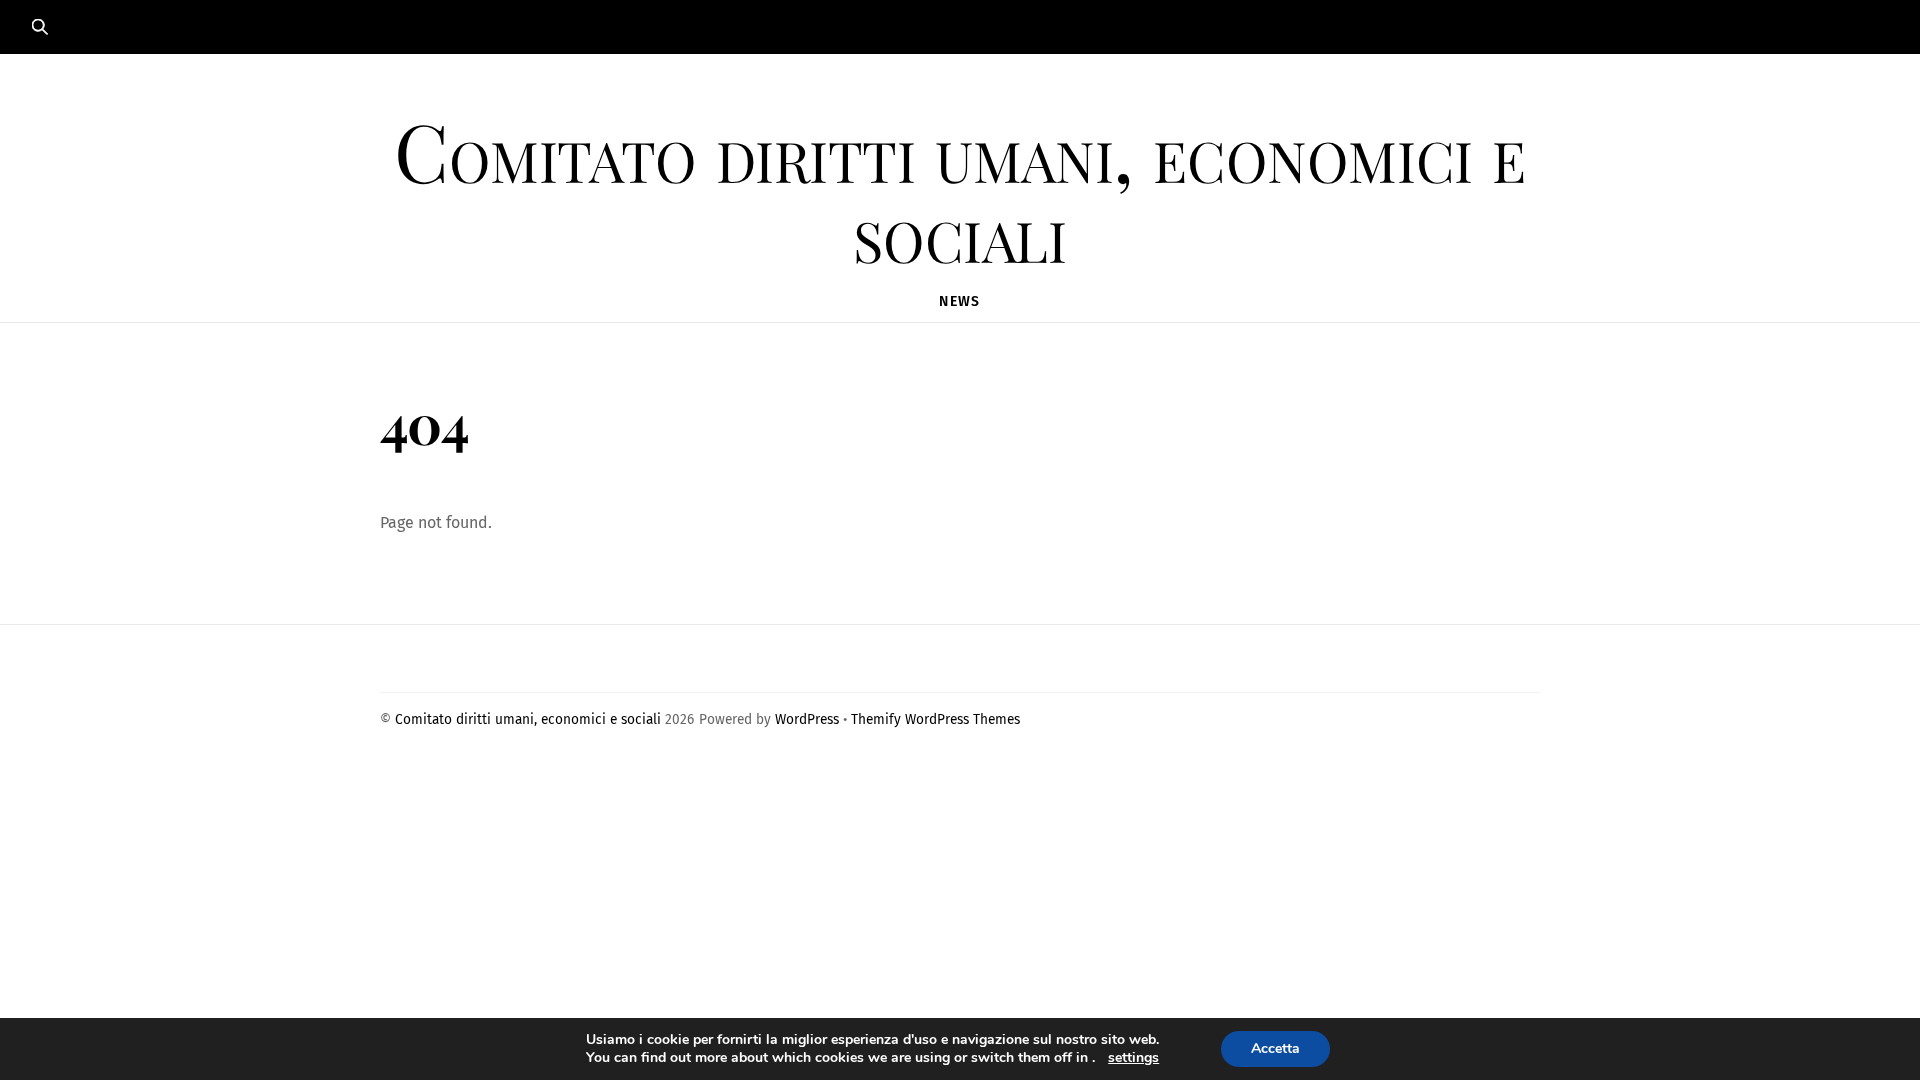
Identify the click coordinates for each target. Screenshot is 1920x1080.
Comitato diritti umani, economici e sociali (528, 719)
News (960, 301)
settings (1133, 1058)
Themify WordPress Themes (935, 719)
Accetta (1275, 1048)
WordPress (807, 719)
